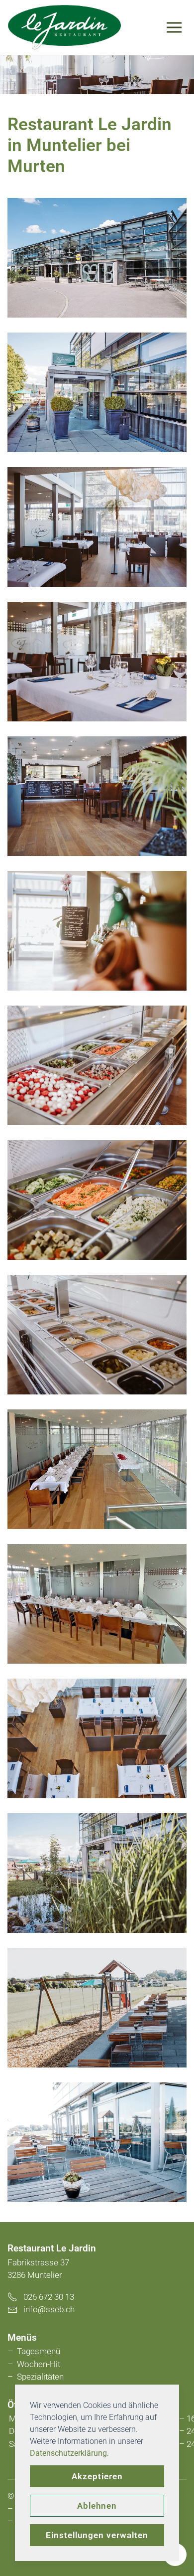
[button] (177, 27)
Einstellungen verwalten (97, 2535)
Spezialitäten (40, 2377)
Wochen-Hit (39, 2364)
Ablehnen (97, 2506)
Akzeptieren (97, 2476)
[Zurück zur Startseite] (65, 27)
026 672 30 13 (46, 2297)
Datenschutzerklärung (68, 2453)
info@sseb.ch (49, 2309)
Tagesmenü (39, 2351)
